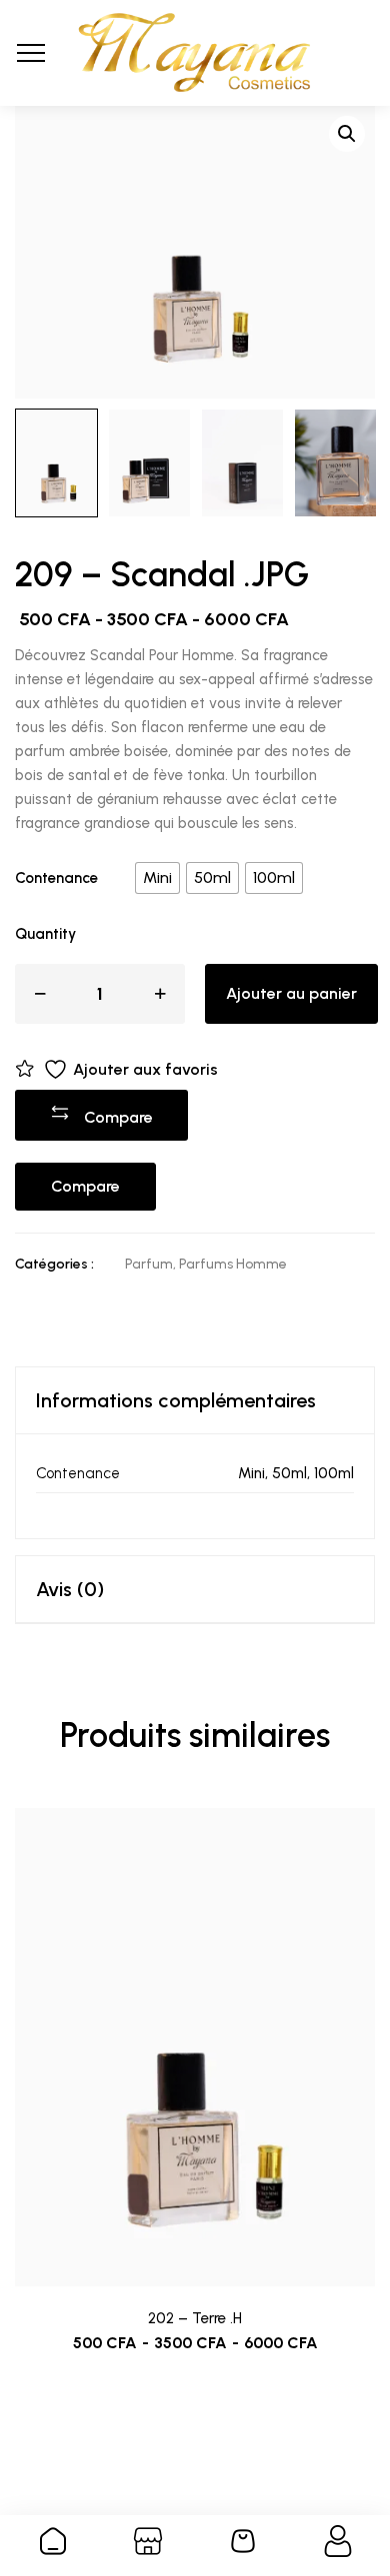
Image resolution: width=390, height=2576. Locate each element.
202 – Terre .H (195, 2318)
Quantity (45, 934)
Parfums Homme (233, 1264)
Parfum (149, 1264)
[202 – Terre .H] (195, 2048)
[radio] (157, 878)
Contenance (56, 878)
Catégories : (54, 1264)
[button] (347, 134)
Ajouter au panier (291, 993)
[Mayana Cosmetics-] (195, 53)
